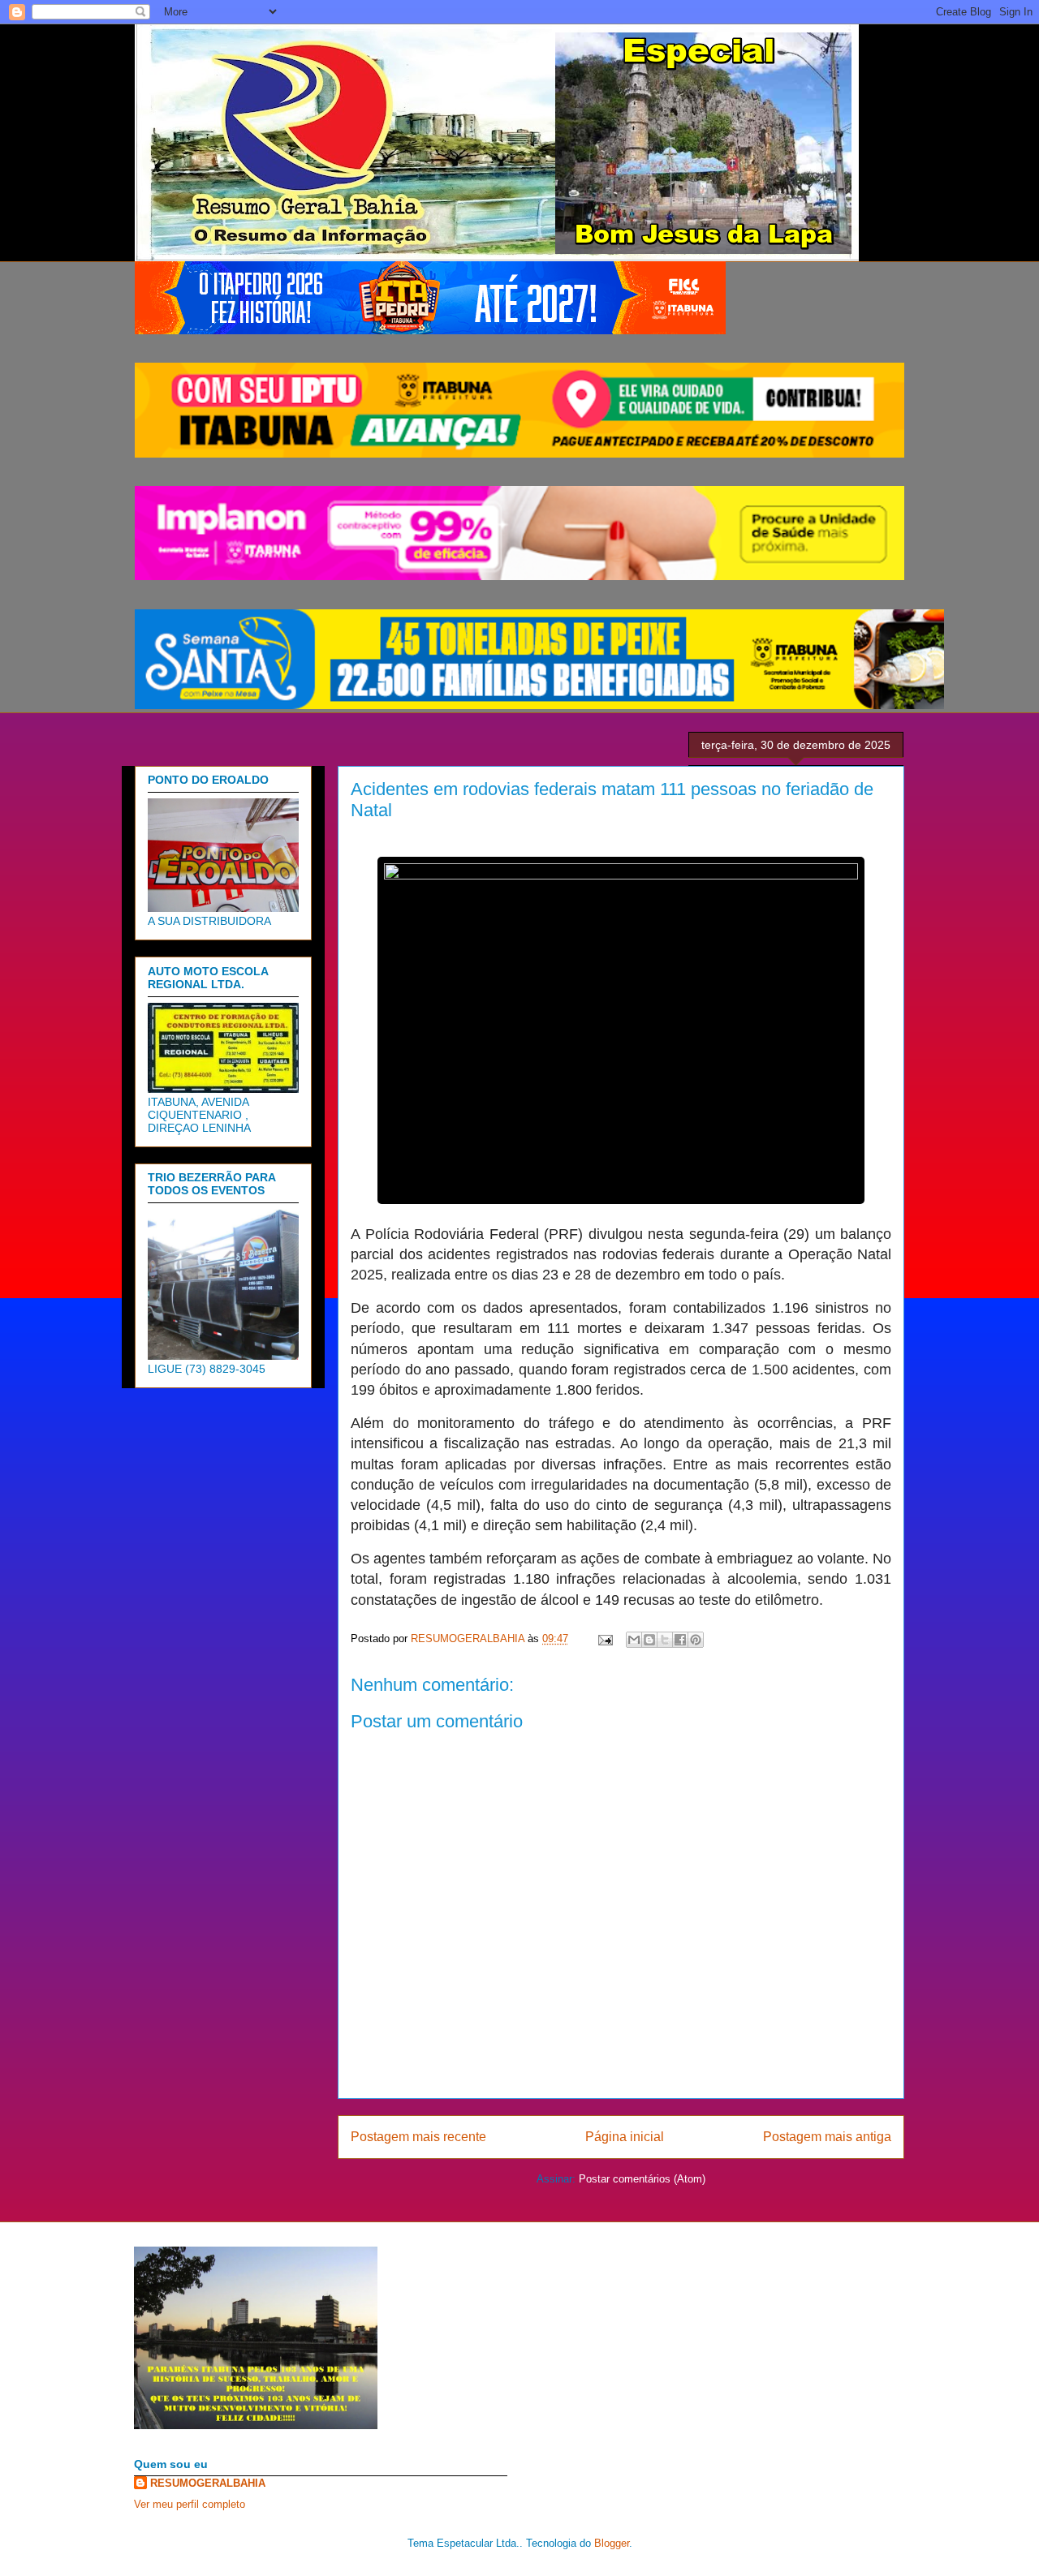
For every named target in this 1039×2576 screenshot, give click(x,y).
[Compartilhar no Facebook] (680, 1640)
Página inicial (625, 2137)
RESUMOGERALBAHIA (208, 2483)
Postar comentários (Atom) (642, 2179)
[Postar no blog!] (649, 1640)
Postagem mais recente (418, 2137)
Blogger (612, 2543)
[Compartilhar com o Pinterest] (696, 1640)
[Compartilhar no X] (665, 1640)
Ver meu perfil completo (190, 2504)
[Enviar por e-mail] (634, 1640)
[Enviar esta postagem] (604, 1638)
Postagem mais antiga (827, 2137)
